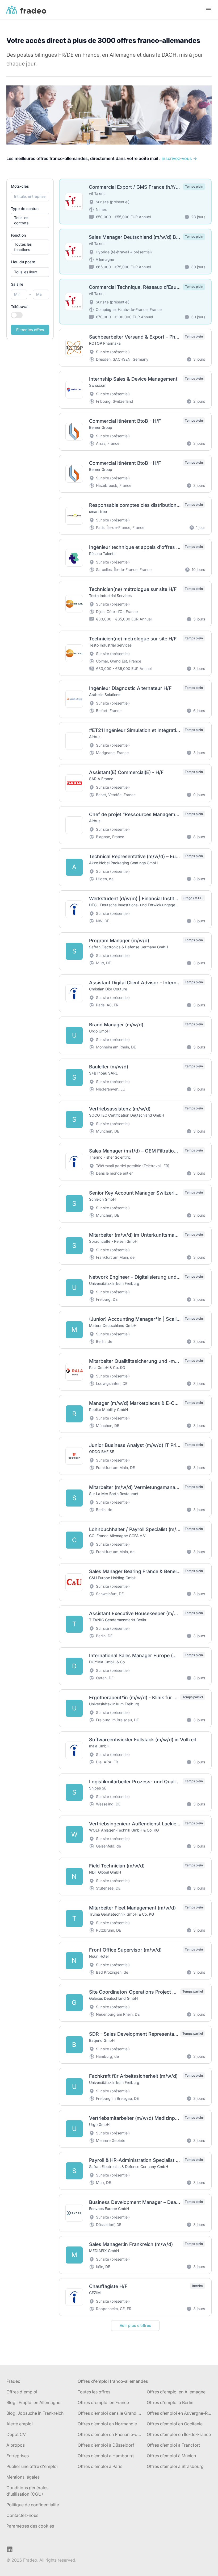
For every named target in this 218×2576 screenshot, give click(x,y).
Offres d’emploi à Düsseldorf (106, 2445)
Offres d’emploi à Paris (100, 2466)
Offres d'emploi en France (103, 2402)
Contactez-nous (22, 2515)
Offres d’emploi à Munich (171, 2456)
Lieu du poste (23, 262)
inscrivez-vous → (179, 158)
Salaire (17, 284)
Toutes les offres (94, 2392)
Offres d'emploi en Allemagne (176, 2392)
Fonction (18, 235)
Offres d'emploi (22, 2392)
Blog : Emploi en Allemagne (33, 2402)
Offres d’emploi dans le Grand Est (110, 2413)
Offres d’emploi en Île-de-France (179, 2434)
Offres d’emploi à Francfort (173, 2445)
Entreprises (18, 2456)
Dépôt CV (16, 2434)
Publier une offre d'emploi (32, 2466)
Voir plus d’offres (135, 2325)
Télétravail (20, 306)
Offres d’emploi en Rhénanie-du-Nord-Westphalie (110, 2434)
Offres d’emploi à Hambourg (106, 2456)
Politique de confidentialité (33, 2505)
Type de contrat (25, 209)
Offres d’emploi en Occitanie (175, 2424)
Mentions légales (23, 2477)
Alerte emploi (20, 2424)
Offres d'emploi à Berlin (170, 2402)
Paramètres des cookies (30, 2526)
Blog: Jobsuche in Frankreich (35, 2413)
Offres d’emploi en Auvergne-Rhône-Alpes (179, 2413)
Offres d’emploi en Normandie (107, 2424)
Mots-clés (20, 186)
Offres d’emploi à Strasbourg (175, 2466)
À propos (16, 2445)
